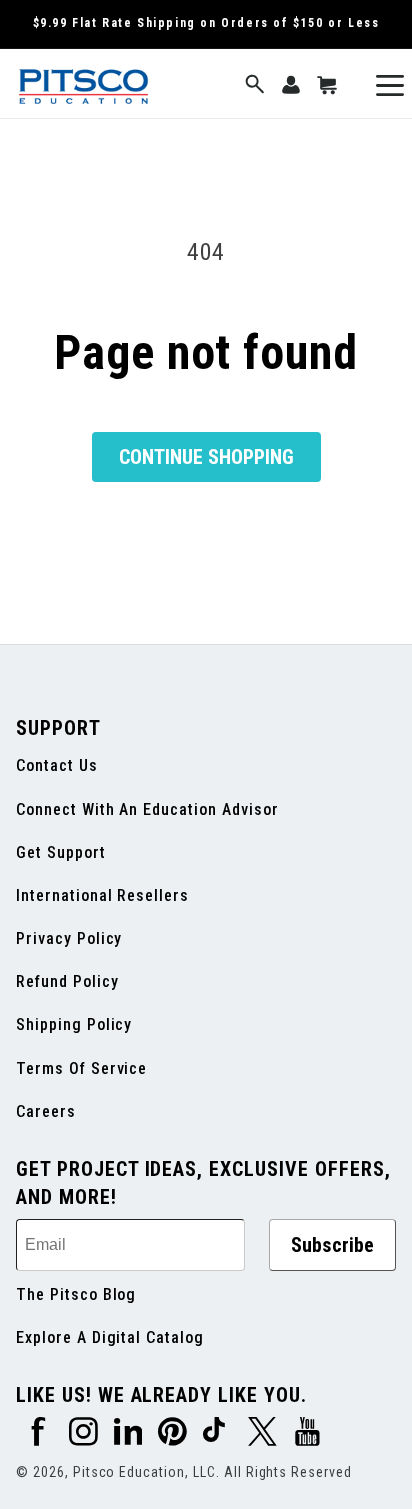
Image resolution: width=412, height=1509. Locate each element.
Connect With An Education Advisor (147, 809)
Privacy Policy (69, 938)
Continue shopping (206, 457)
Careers (46, 1111)
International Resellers (102, 895)
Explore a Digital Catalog (110, 1337)
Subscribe (332, 1245)
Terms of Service (81, 1068)
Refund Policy (67, 981)
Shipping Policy (74, 1024)
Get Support (61, 852)
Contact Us (57, 765)
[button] (255, 85)
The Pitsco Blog (76, 1294)
